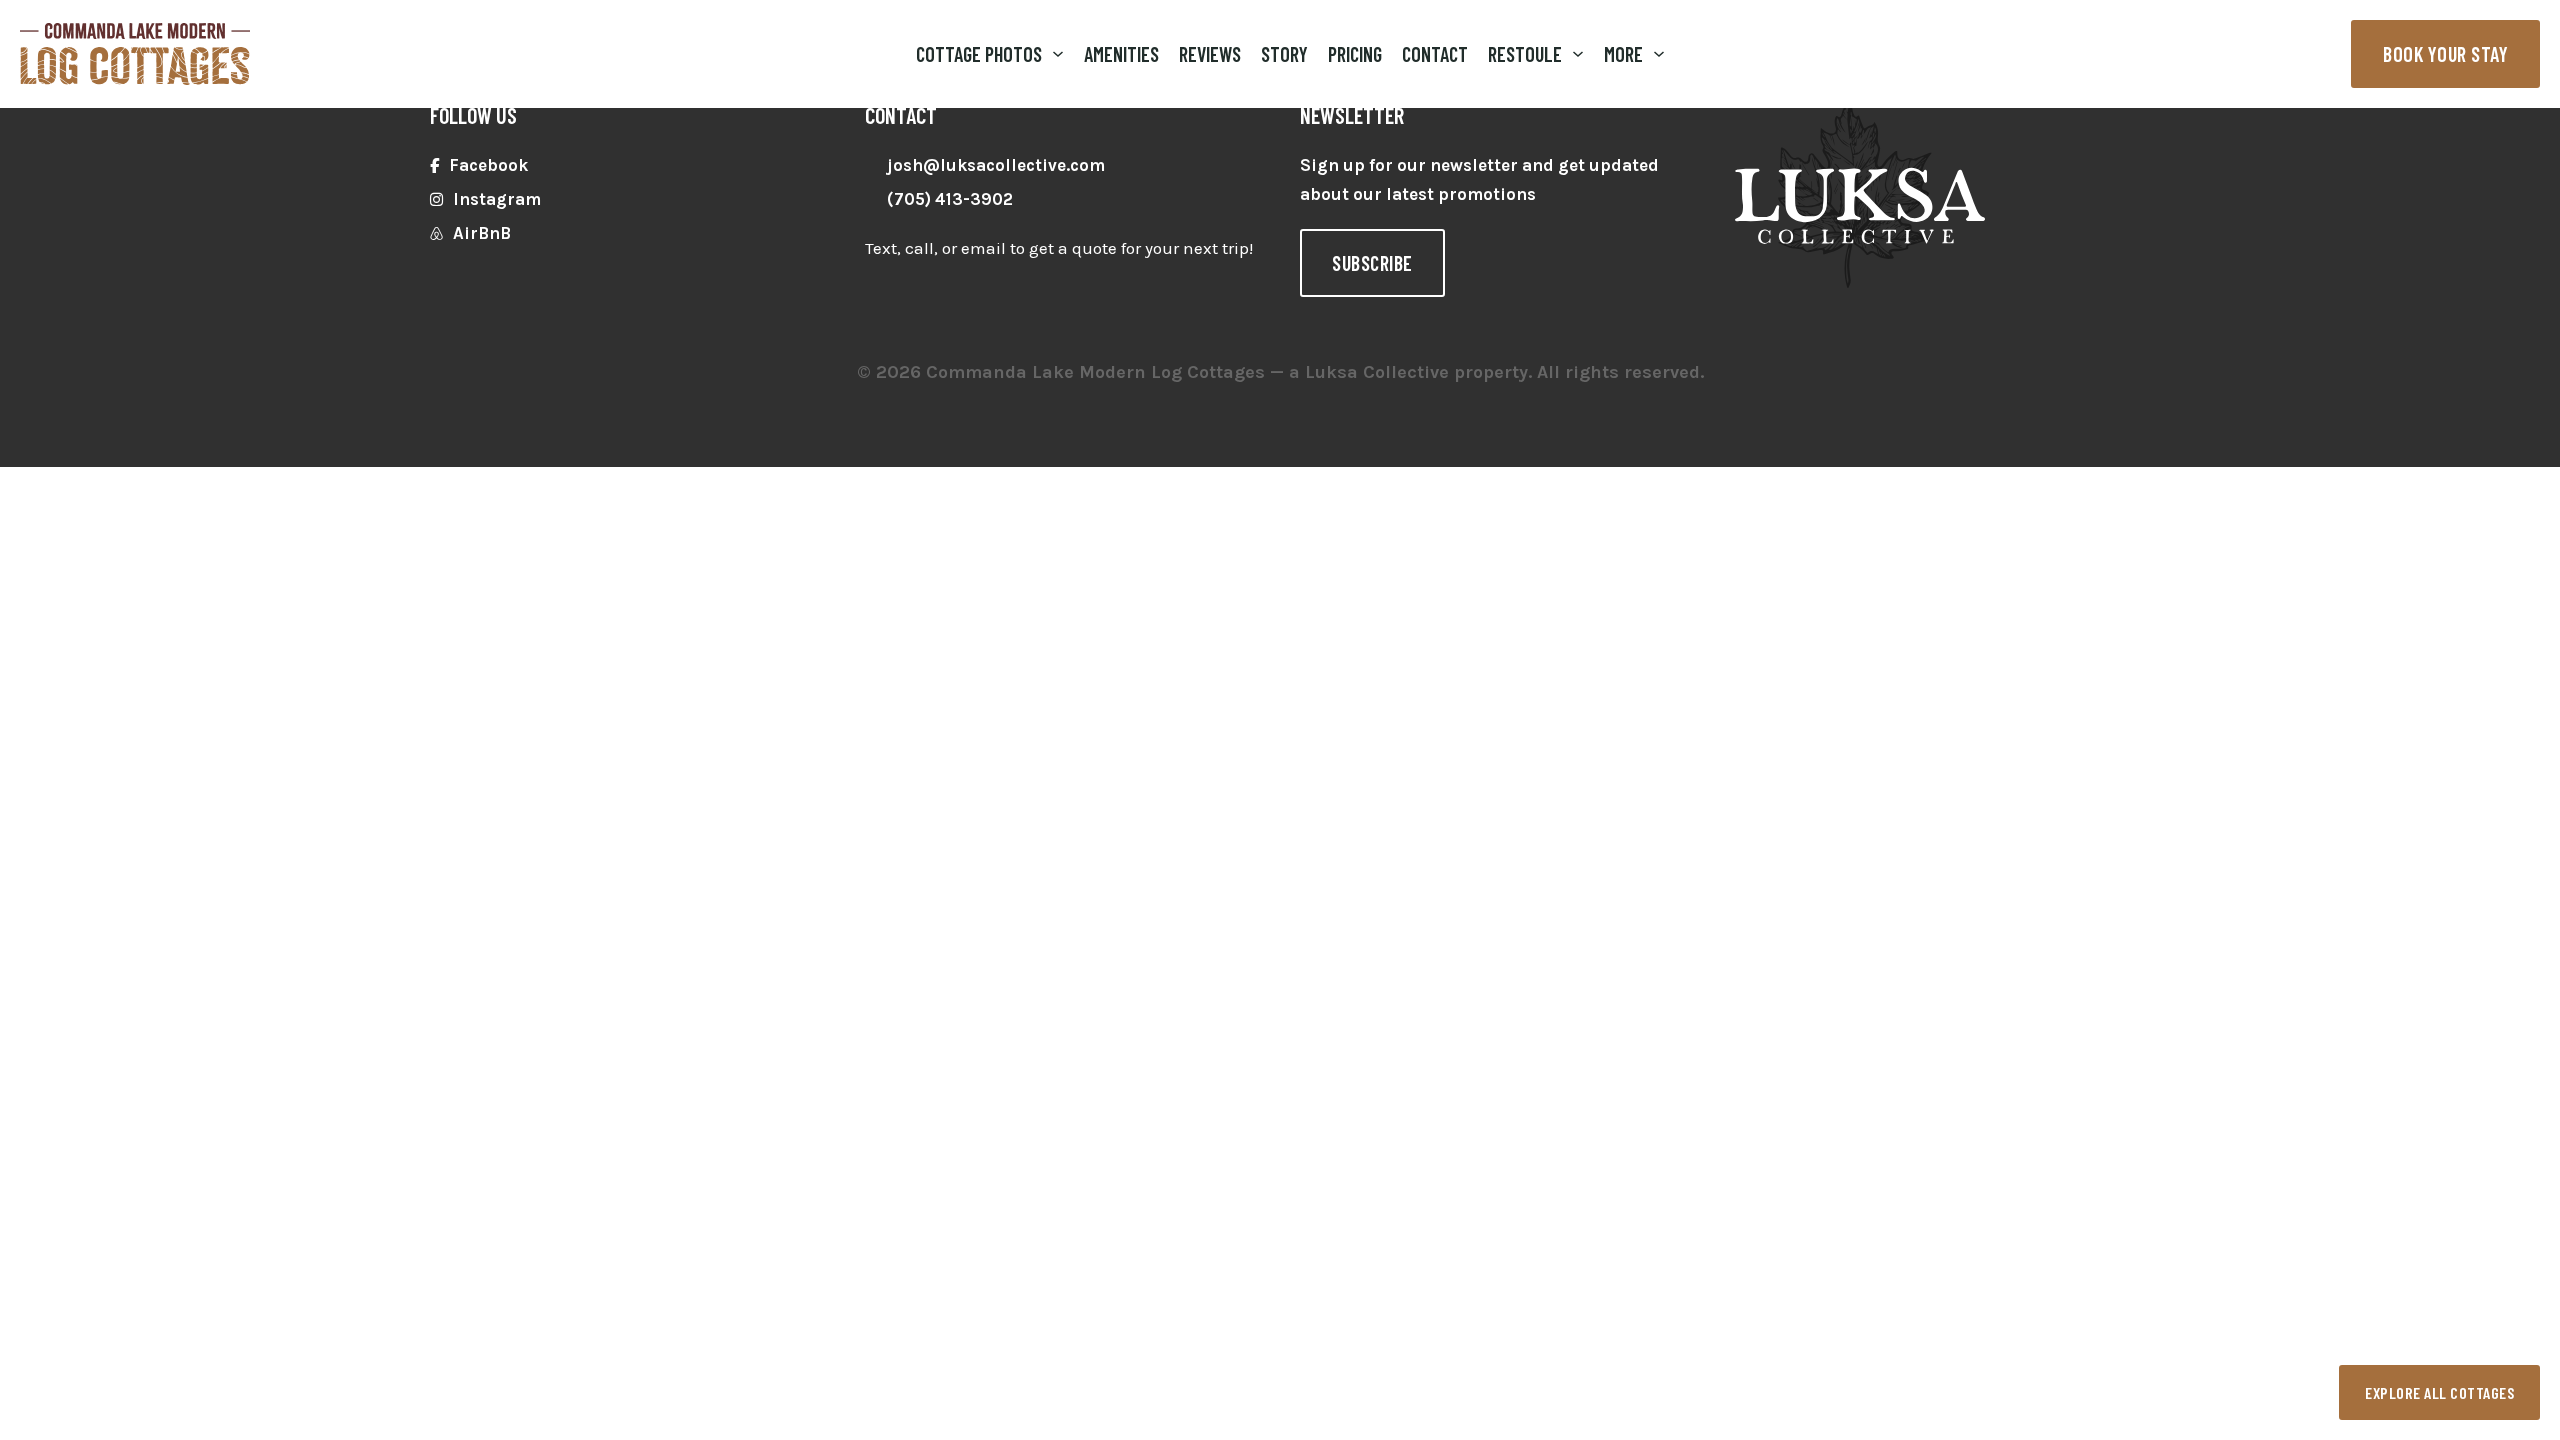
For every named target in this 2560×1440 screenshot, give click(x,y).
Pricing (1355, 54)
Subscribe (1372, 263)
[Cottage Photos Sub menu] (1058, 54)
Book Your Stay (2445, 54)
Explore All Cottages (2439, 1392)
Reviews (1210, 54)
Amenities (1121, 54)
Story (1284, 54)
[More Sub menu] (1659, 54)
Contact (1435, 54)
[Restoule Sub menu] (1578, 54)
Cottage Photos (979, 54)
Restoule (1525, 54)
